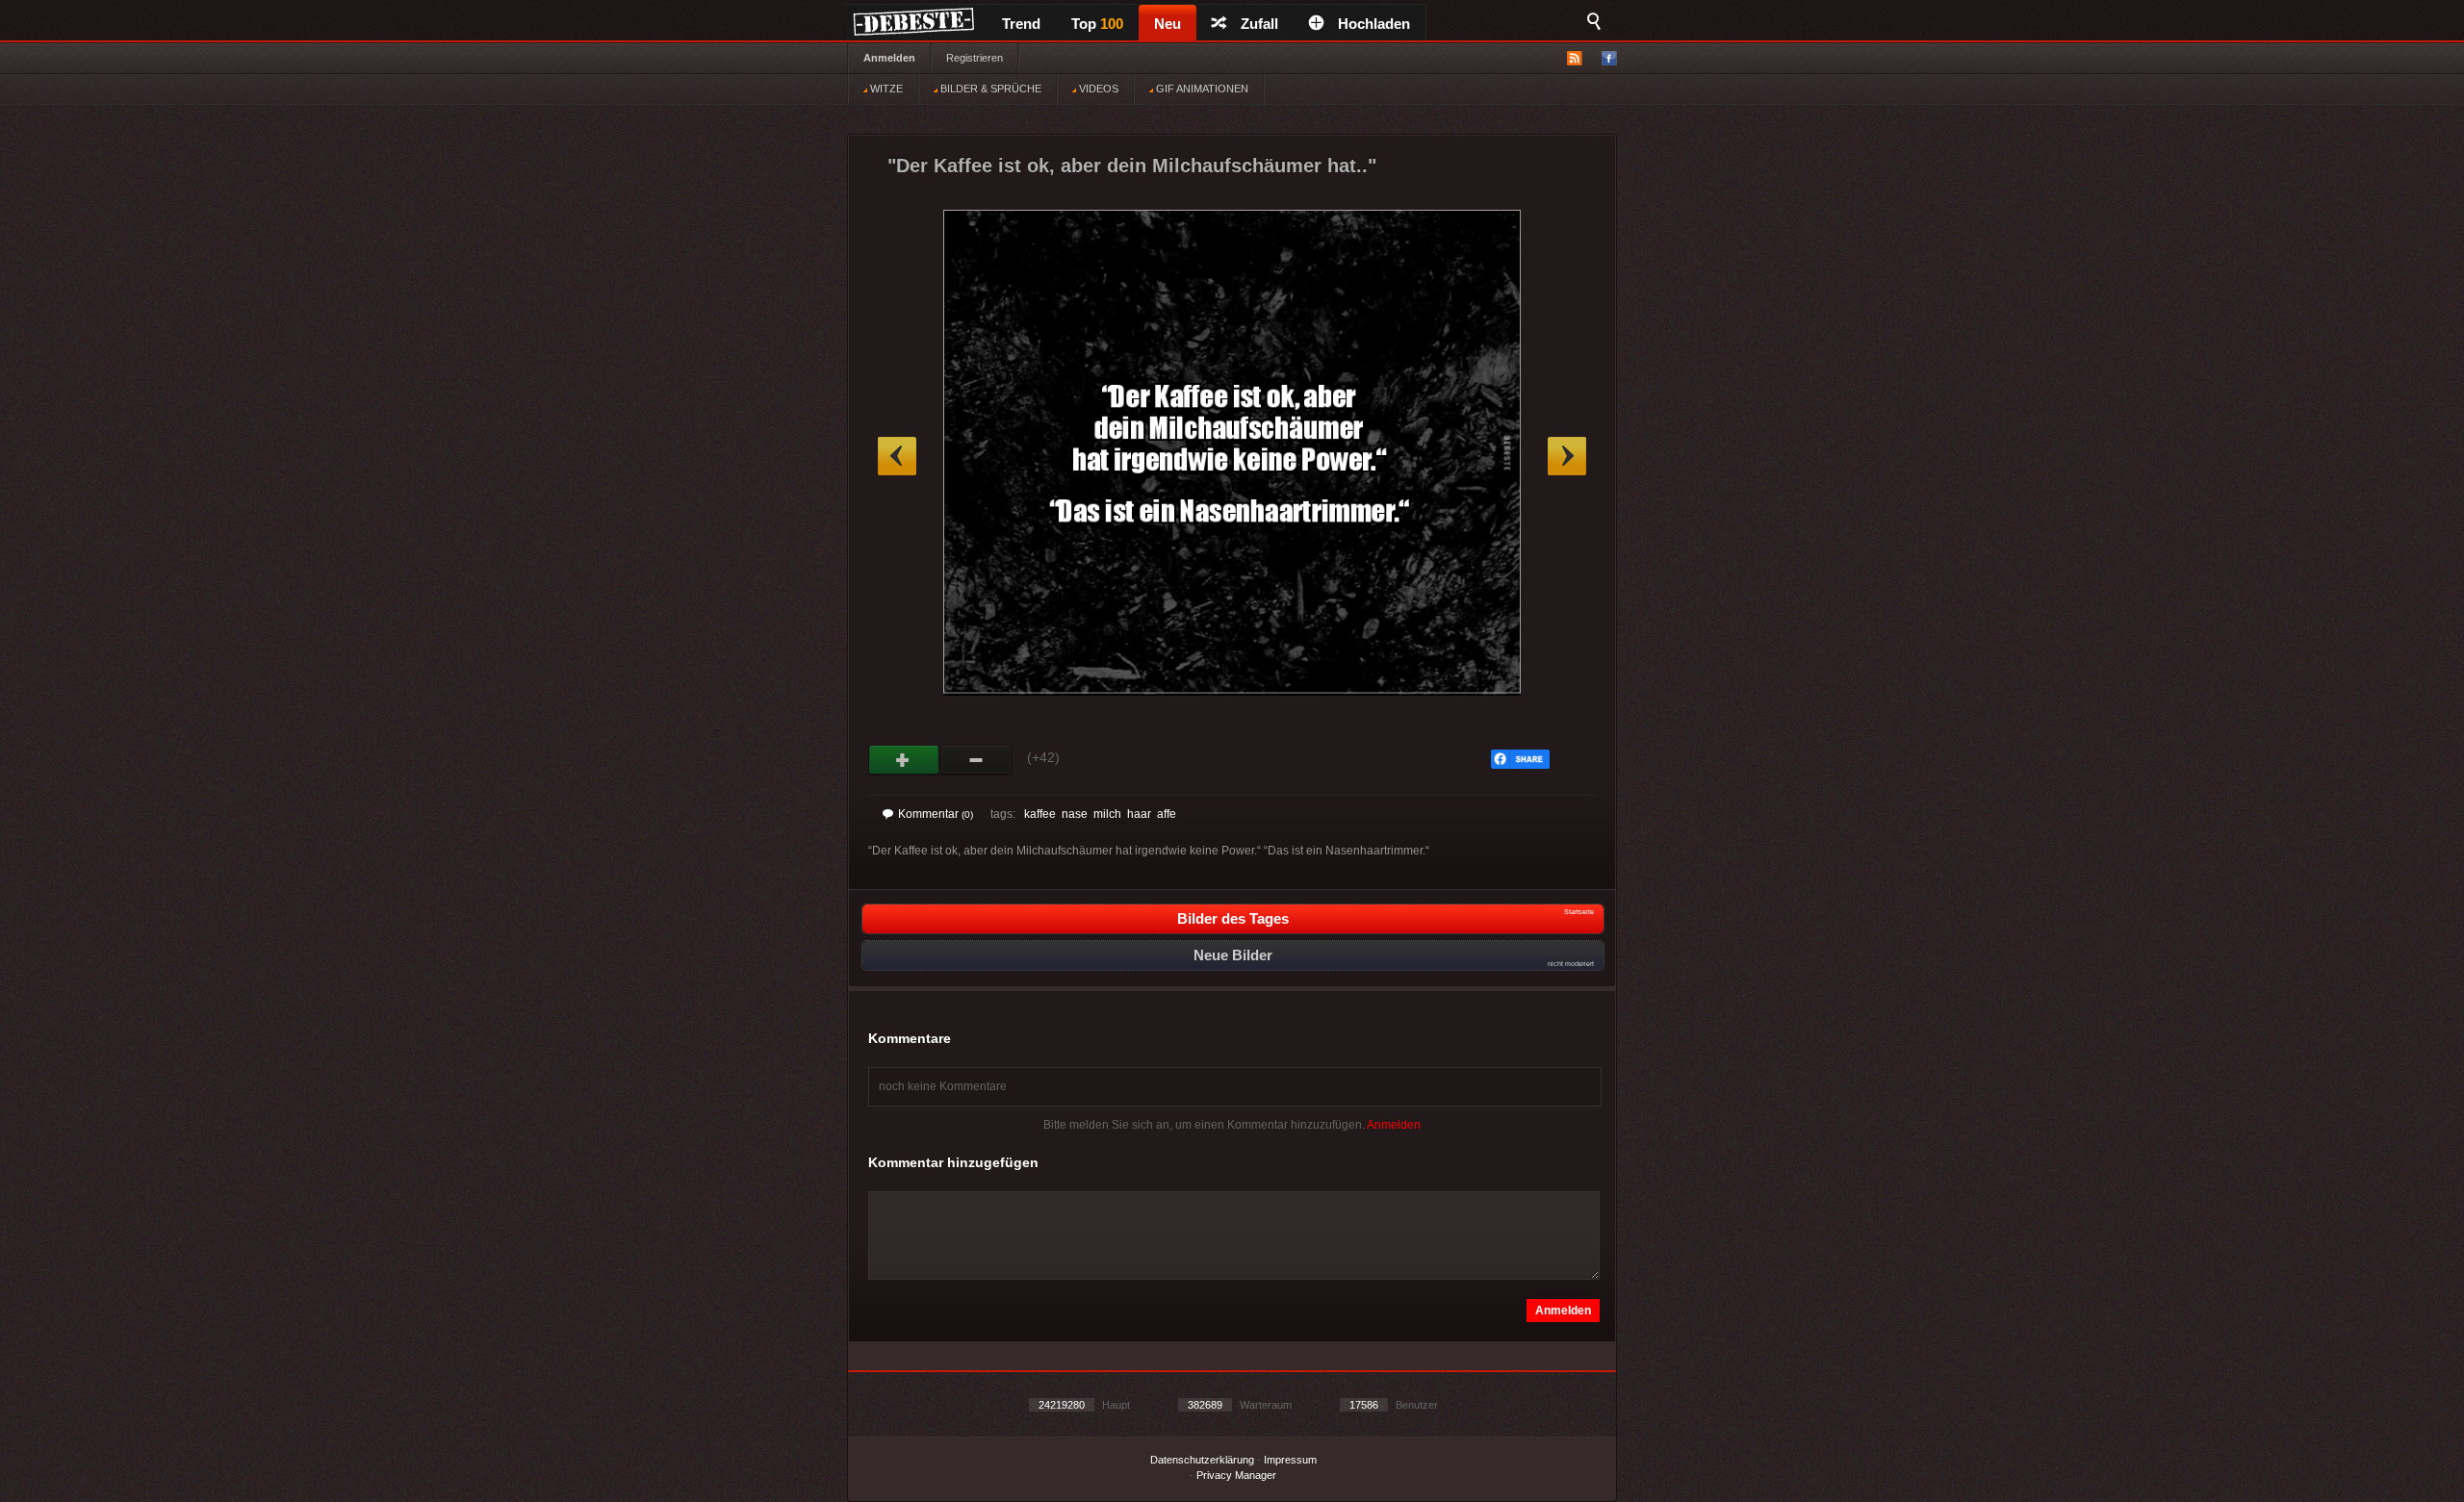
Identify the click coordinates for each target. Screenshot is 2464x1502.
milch (1107, 814)
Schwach (976, 760)
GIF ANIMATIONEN (1201, 89)
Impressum (1290, 1460)
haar (1139, 814)
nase (1075, 814)
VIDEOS (1097, 89)
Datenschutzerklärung (1202, 1460)
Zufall (1259, 24)
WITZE (885, 89)
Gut (904, 760)
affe (1167, 814)
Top (1097, 24)
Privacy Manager (1236, 1475)
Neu (1168, 24)
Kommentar (936, 814)
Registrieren (975, 58)
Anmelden (889, 58)
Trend (1021, 24)
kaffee (1040, 814)
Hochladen (1374, 24)
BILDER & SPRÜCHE (989, 89)
